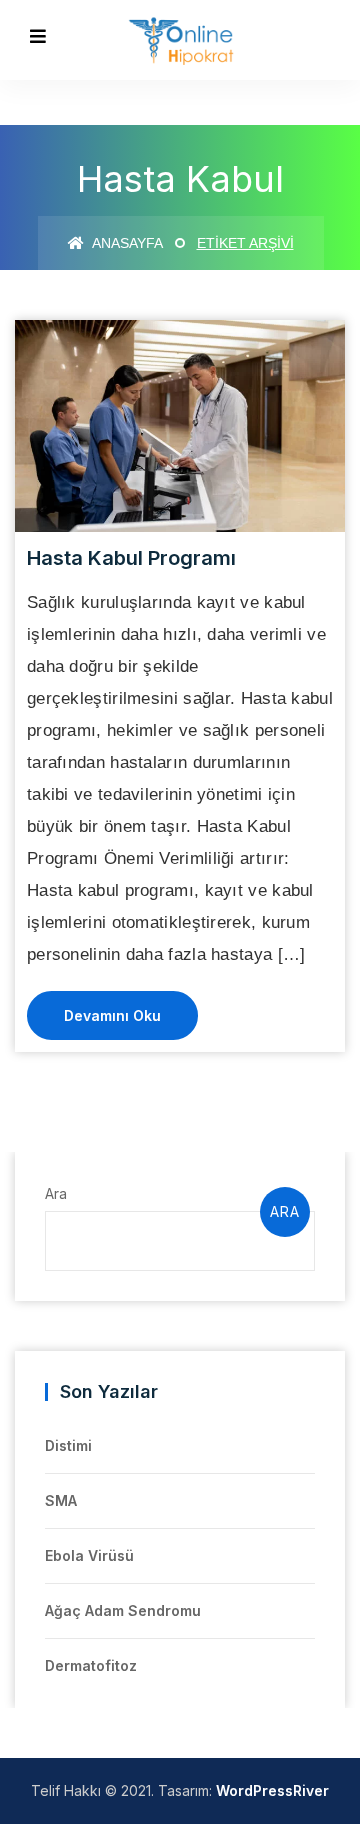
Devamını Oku (112, 1015)
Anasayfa (126, 243)
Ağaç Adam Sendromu (123, 1610)
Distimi (68, 1445)
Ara (56, 1193)
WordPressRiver (272, 1790)
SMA (61, 1500)
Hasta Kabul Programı (131, 558)
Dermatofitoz (91, 1665)
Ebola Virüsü (89, 1555)
